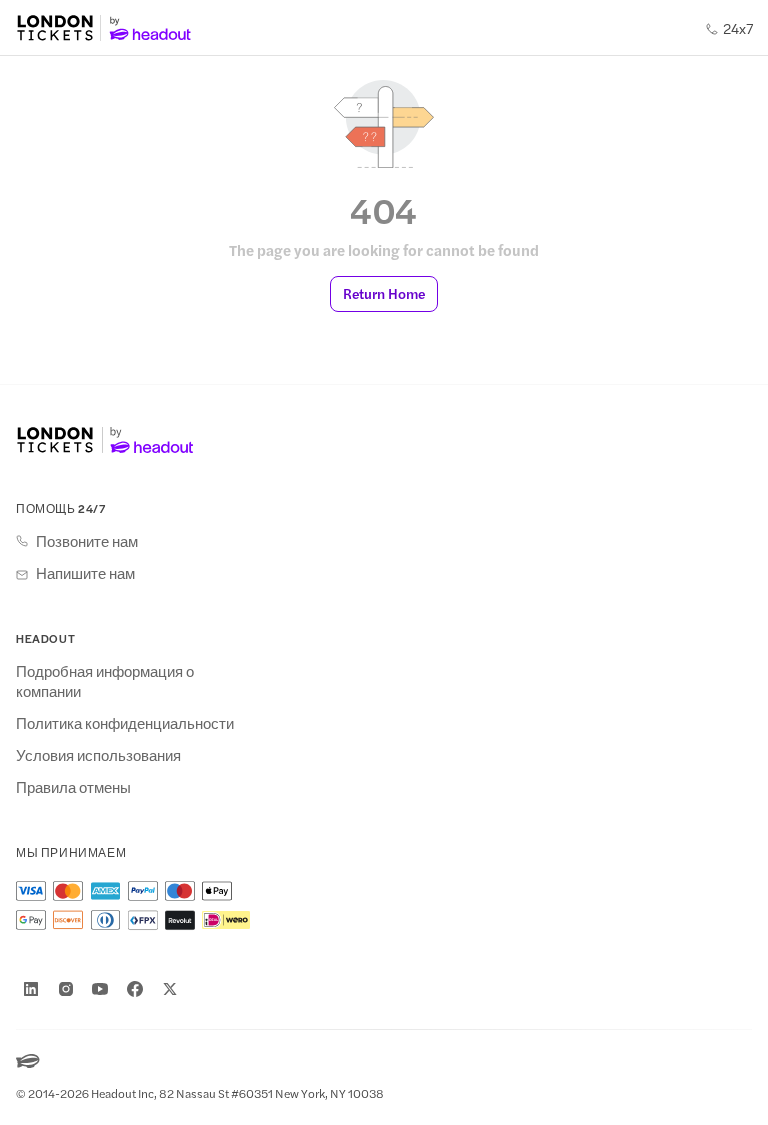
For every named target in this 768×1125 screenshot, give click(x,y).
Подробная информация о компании (105, 681)
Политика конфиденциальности (125, 723)
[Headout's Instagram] (66, 989)
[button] (384, 294)
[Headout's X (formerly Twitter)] (170, 989)
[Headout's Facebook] (135, 989)
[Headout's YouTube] (100, 989)
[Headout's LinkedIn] (31, 989)
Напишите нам (85, 573)
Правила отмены (73, 787)
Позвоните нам (87, 541)
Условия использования (98, 755)
